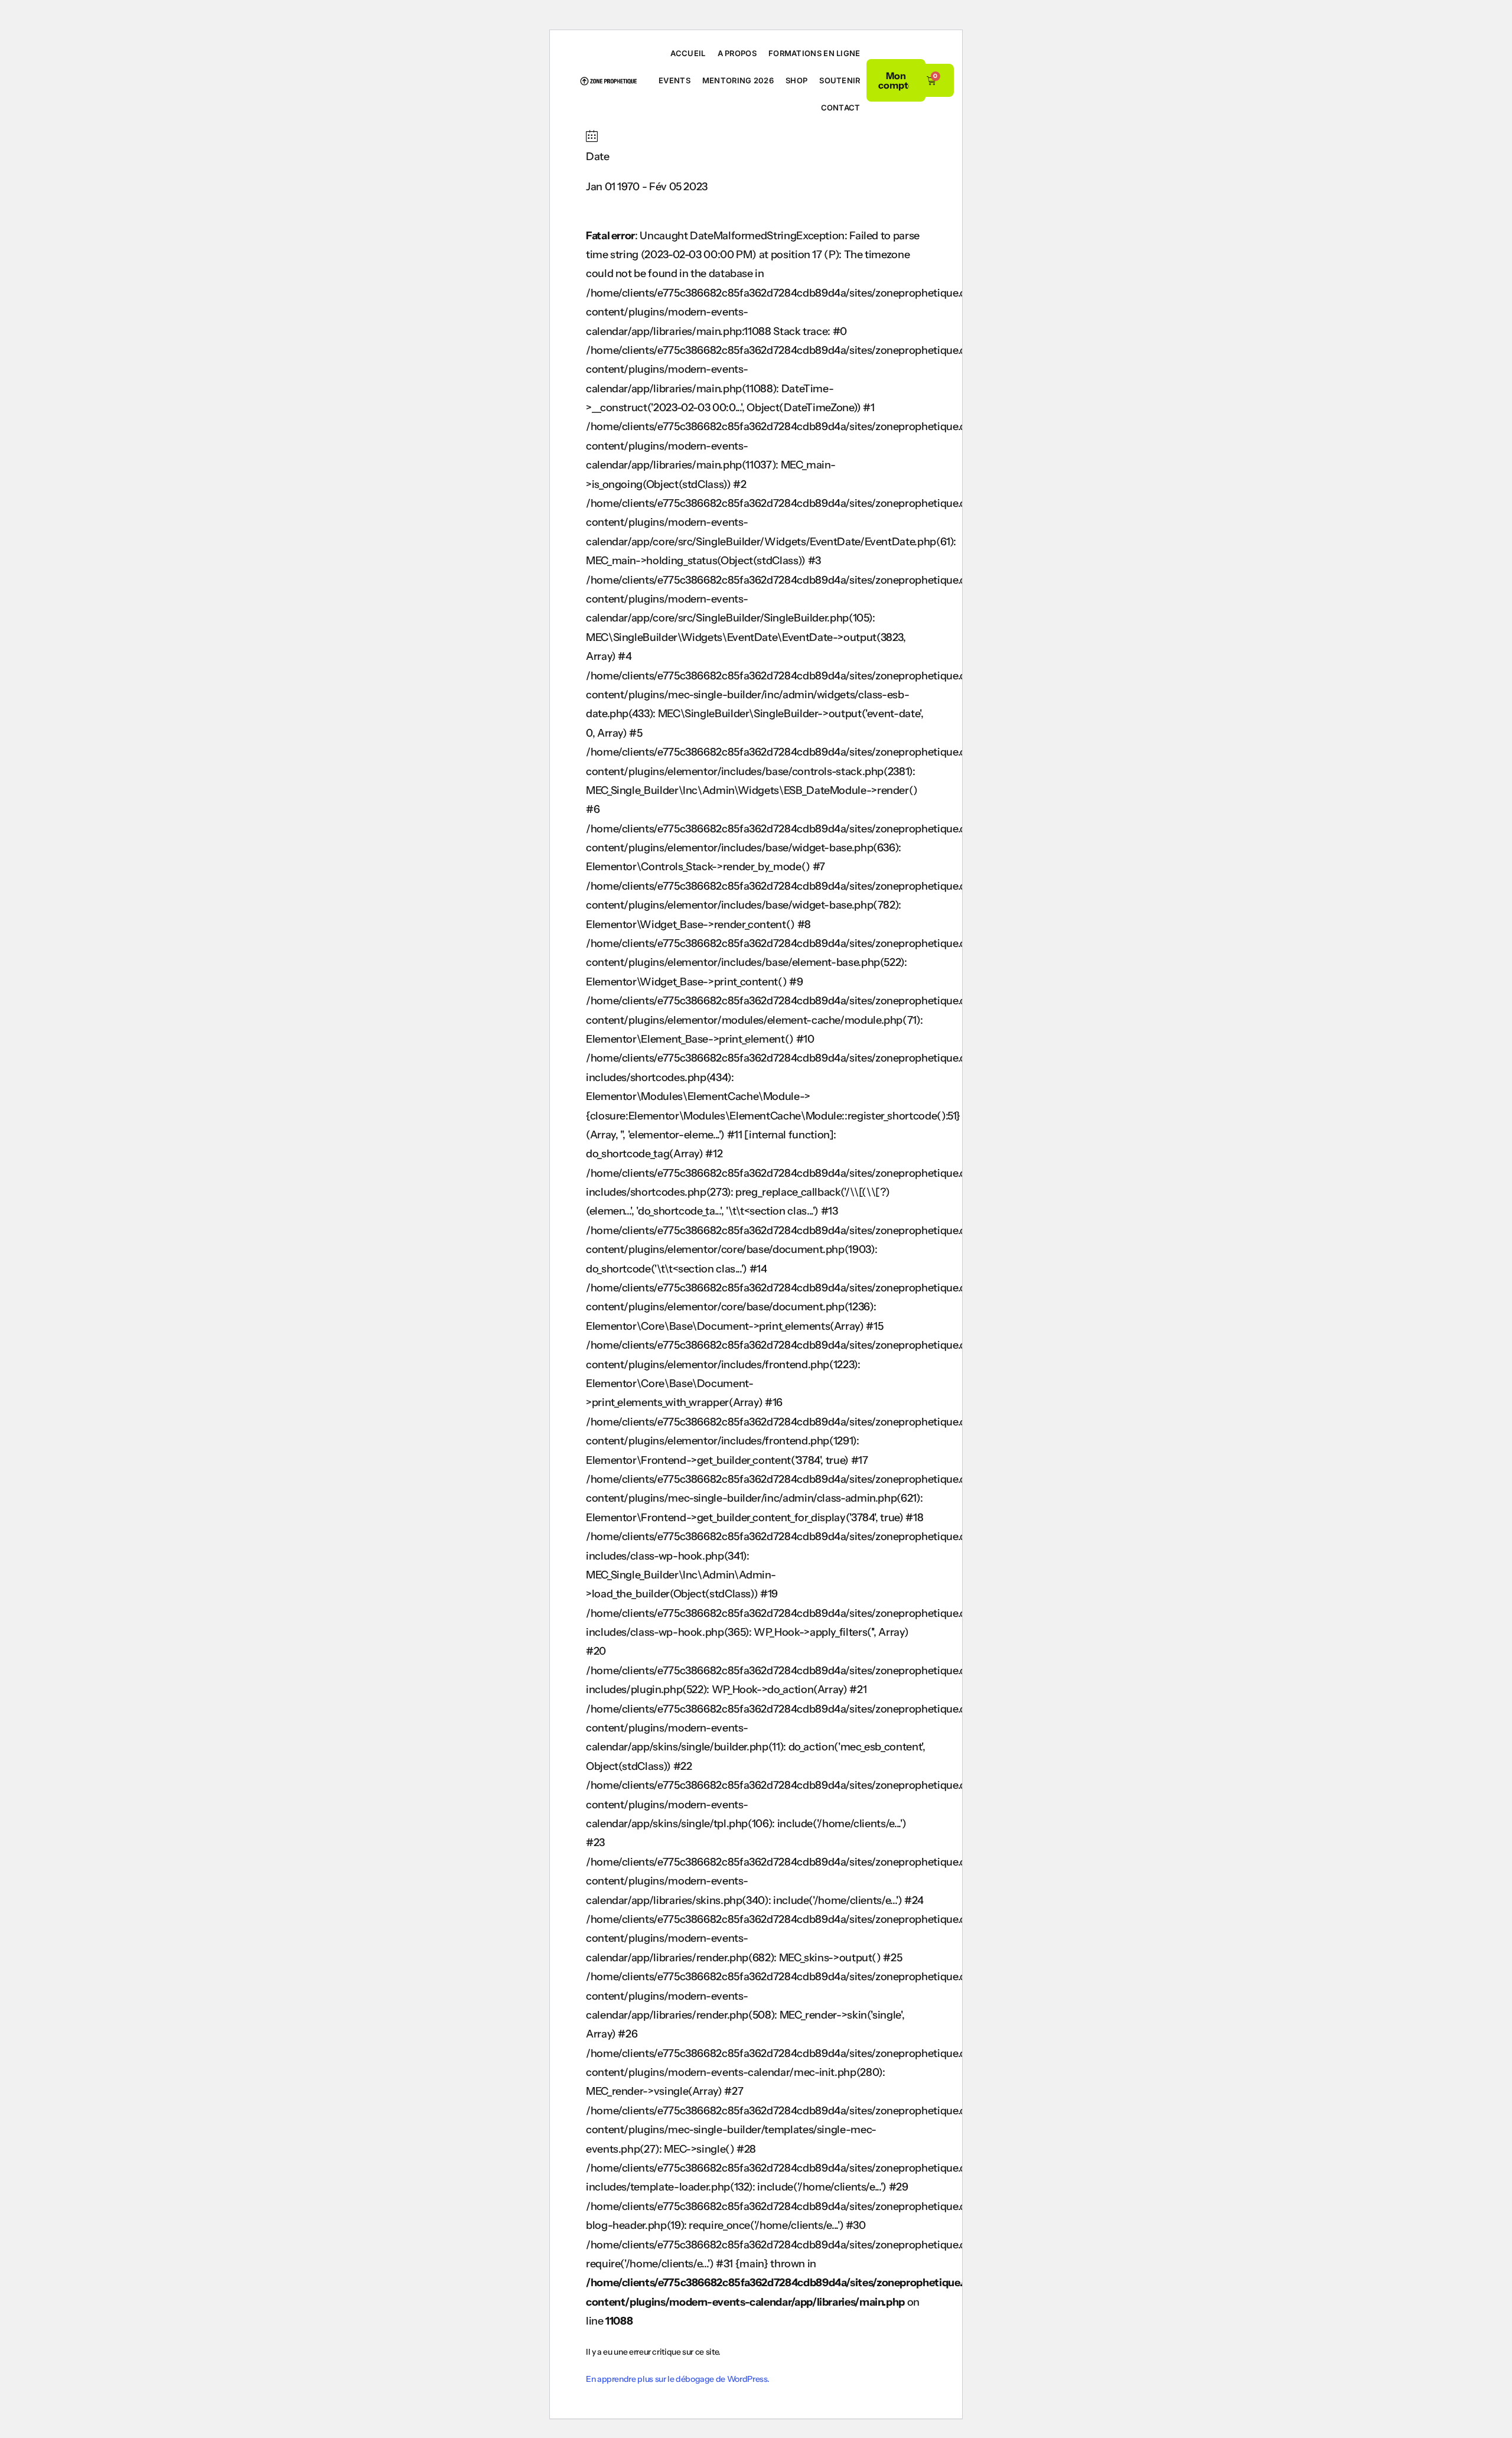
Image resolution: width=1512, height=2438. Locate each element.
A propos (737, 53)
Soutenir (840, 80)
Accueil (688, 53)
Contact (841, 108)
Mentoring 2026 (738, 80)
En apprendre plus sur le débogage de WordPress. (678, 2379)
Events (674, 80)
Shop (796, 80)
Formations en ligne (814, 53)
